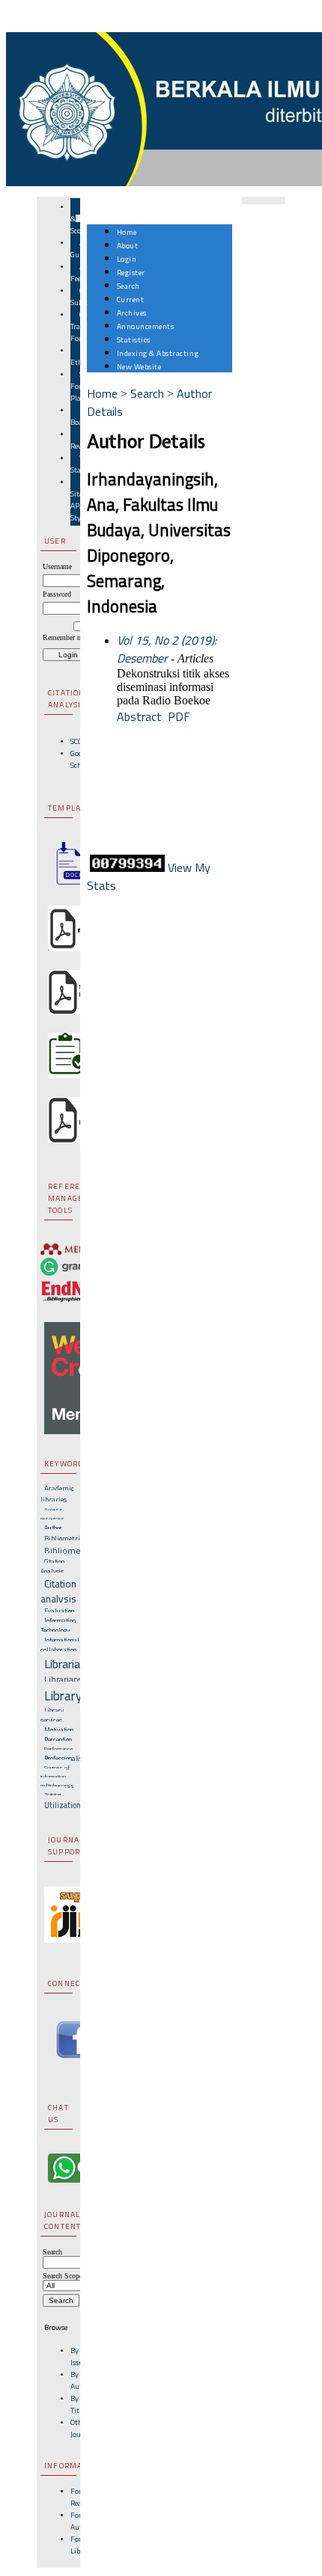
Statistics (134, 339)
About (128, 245)
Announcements (146, 326)
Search (128, 286)
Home (127, 232)
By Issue (78, 2356)
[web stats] (127, 867)
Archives (132, 313)
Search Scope (63, 2276)
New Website (139, 366)
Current (131, 299)
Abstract (139, 716)
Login (127, 259)
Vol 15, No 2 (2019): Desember (167, 649)
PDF (179, 716)
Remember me (64, 637)
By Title (78, 2404)
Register (131, 272)
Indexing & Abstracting (158, 353)
